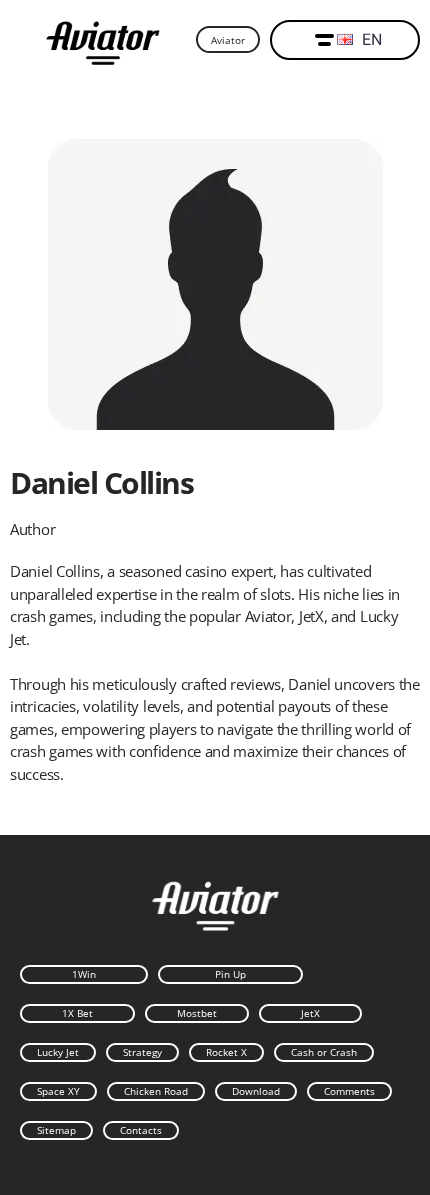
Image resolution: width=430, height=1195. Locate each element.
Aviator (228, 40)
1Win (84, 974)
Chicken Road (156, 1091)
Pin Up (230, 974)
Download (256, 1091)
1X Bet (77, 1013)
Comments (349, 1091)
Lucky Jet (58, 1052)
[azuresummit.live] (103, 40)
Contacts (141, 1130)
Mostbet (197, 1013)
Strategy (142, 1052)
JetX (310, 1013)
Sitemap (56, 1130)
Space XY (58, 1091)
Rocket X (226, 1052)
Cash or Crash (324, 1052)
